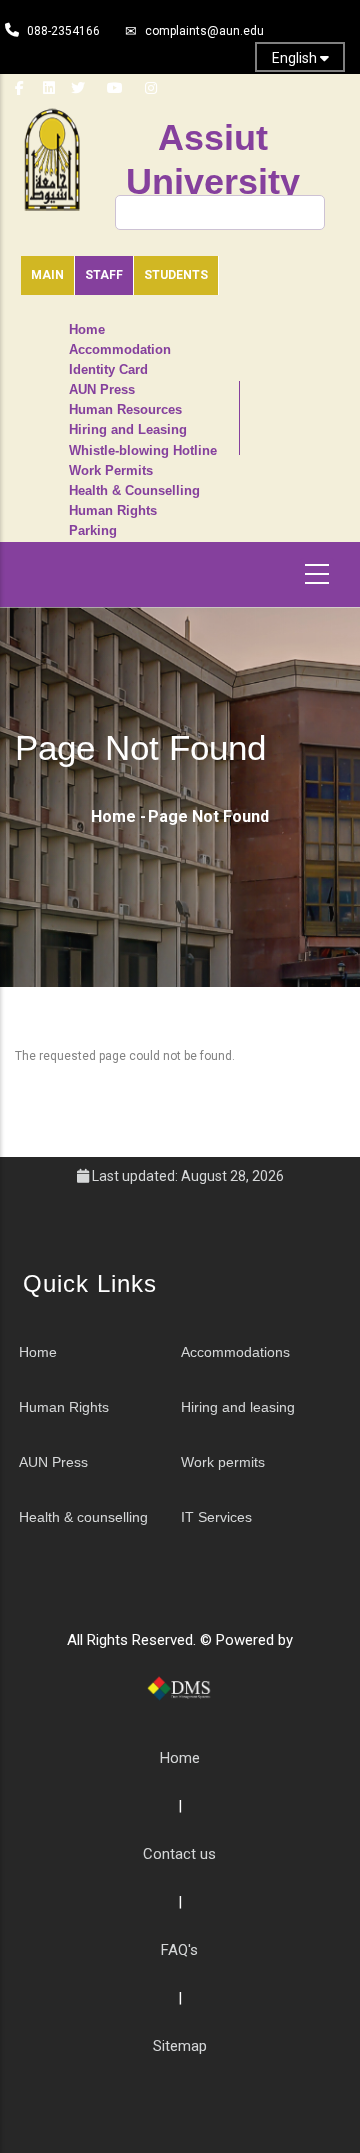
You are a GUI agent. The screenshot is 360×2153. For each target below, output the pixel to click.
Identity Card (108, 370)
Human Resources (125, 410)
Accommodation (120, 350)
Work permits (223, 1462)
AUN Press (102, 390)
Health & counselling (83, 1517)
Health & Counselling (134, 491)
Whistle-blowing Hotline (143, 451)
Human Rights (113, 511)
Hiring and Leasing (128, 430)
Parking (93, 531)
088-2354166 (63, 31)
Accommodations (235, 1352)
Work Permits (111, 471)
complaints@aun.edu (204, 31)
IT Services (216, 1517)
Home (87, 330)
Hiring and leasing (238, 1407)
